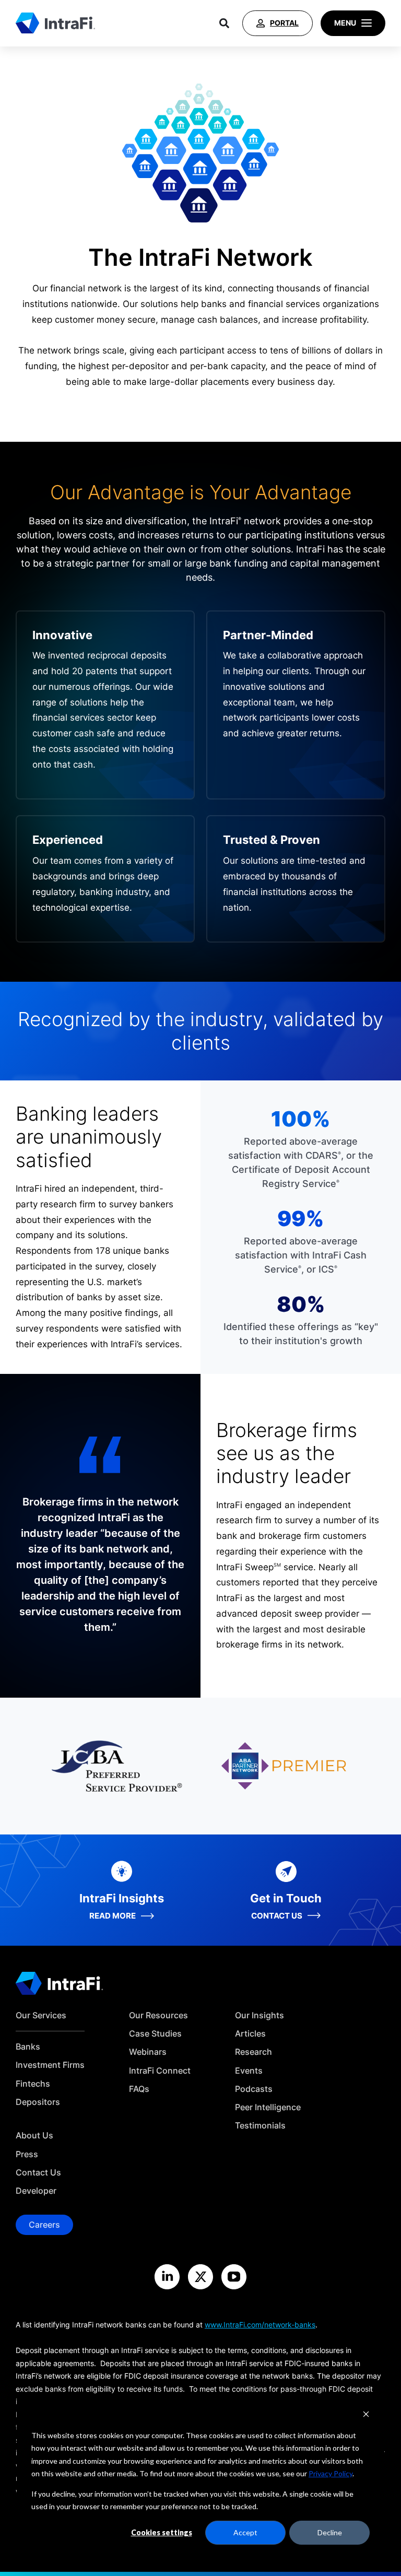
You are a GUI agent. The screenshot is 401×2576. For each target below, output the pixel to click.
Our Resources (158, 2015)
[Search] (224, 23)
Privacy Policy (331, 2473)
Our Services (41, 2015)
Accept (245, 2532)
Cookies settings (162, 2532)
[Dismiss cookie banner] (366, 2415)
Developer (36, 2191)
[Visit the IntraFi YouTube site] (234, 2277)
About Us (34, 2136)
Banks (28, 2047)
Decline (330, 2532)
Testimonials (260, 2126)
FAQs (139, 2089)
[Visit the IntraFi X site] (200, 2277)
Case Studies (155, 2034)
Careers (44, 2225)
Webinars (148, 2052)
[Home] (55, 23)
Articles (250, 2034)
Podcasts (254, 2089)
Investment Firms (50, 2065)
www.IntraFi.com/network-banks (260, 2325)
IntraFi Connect (160, 2071)
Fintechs (33, 2084)
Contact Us (38, 2173)
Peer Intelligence (268, 2107)
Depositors (38, 2102)
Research (253, 2052)
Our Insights (260, 2015)
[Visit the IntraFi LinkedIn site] (167, 2277)
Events (249, 2071)
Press (27, 2154)
